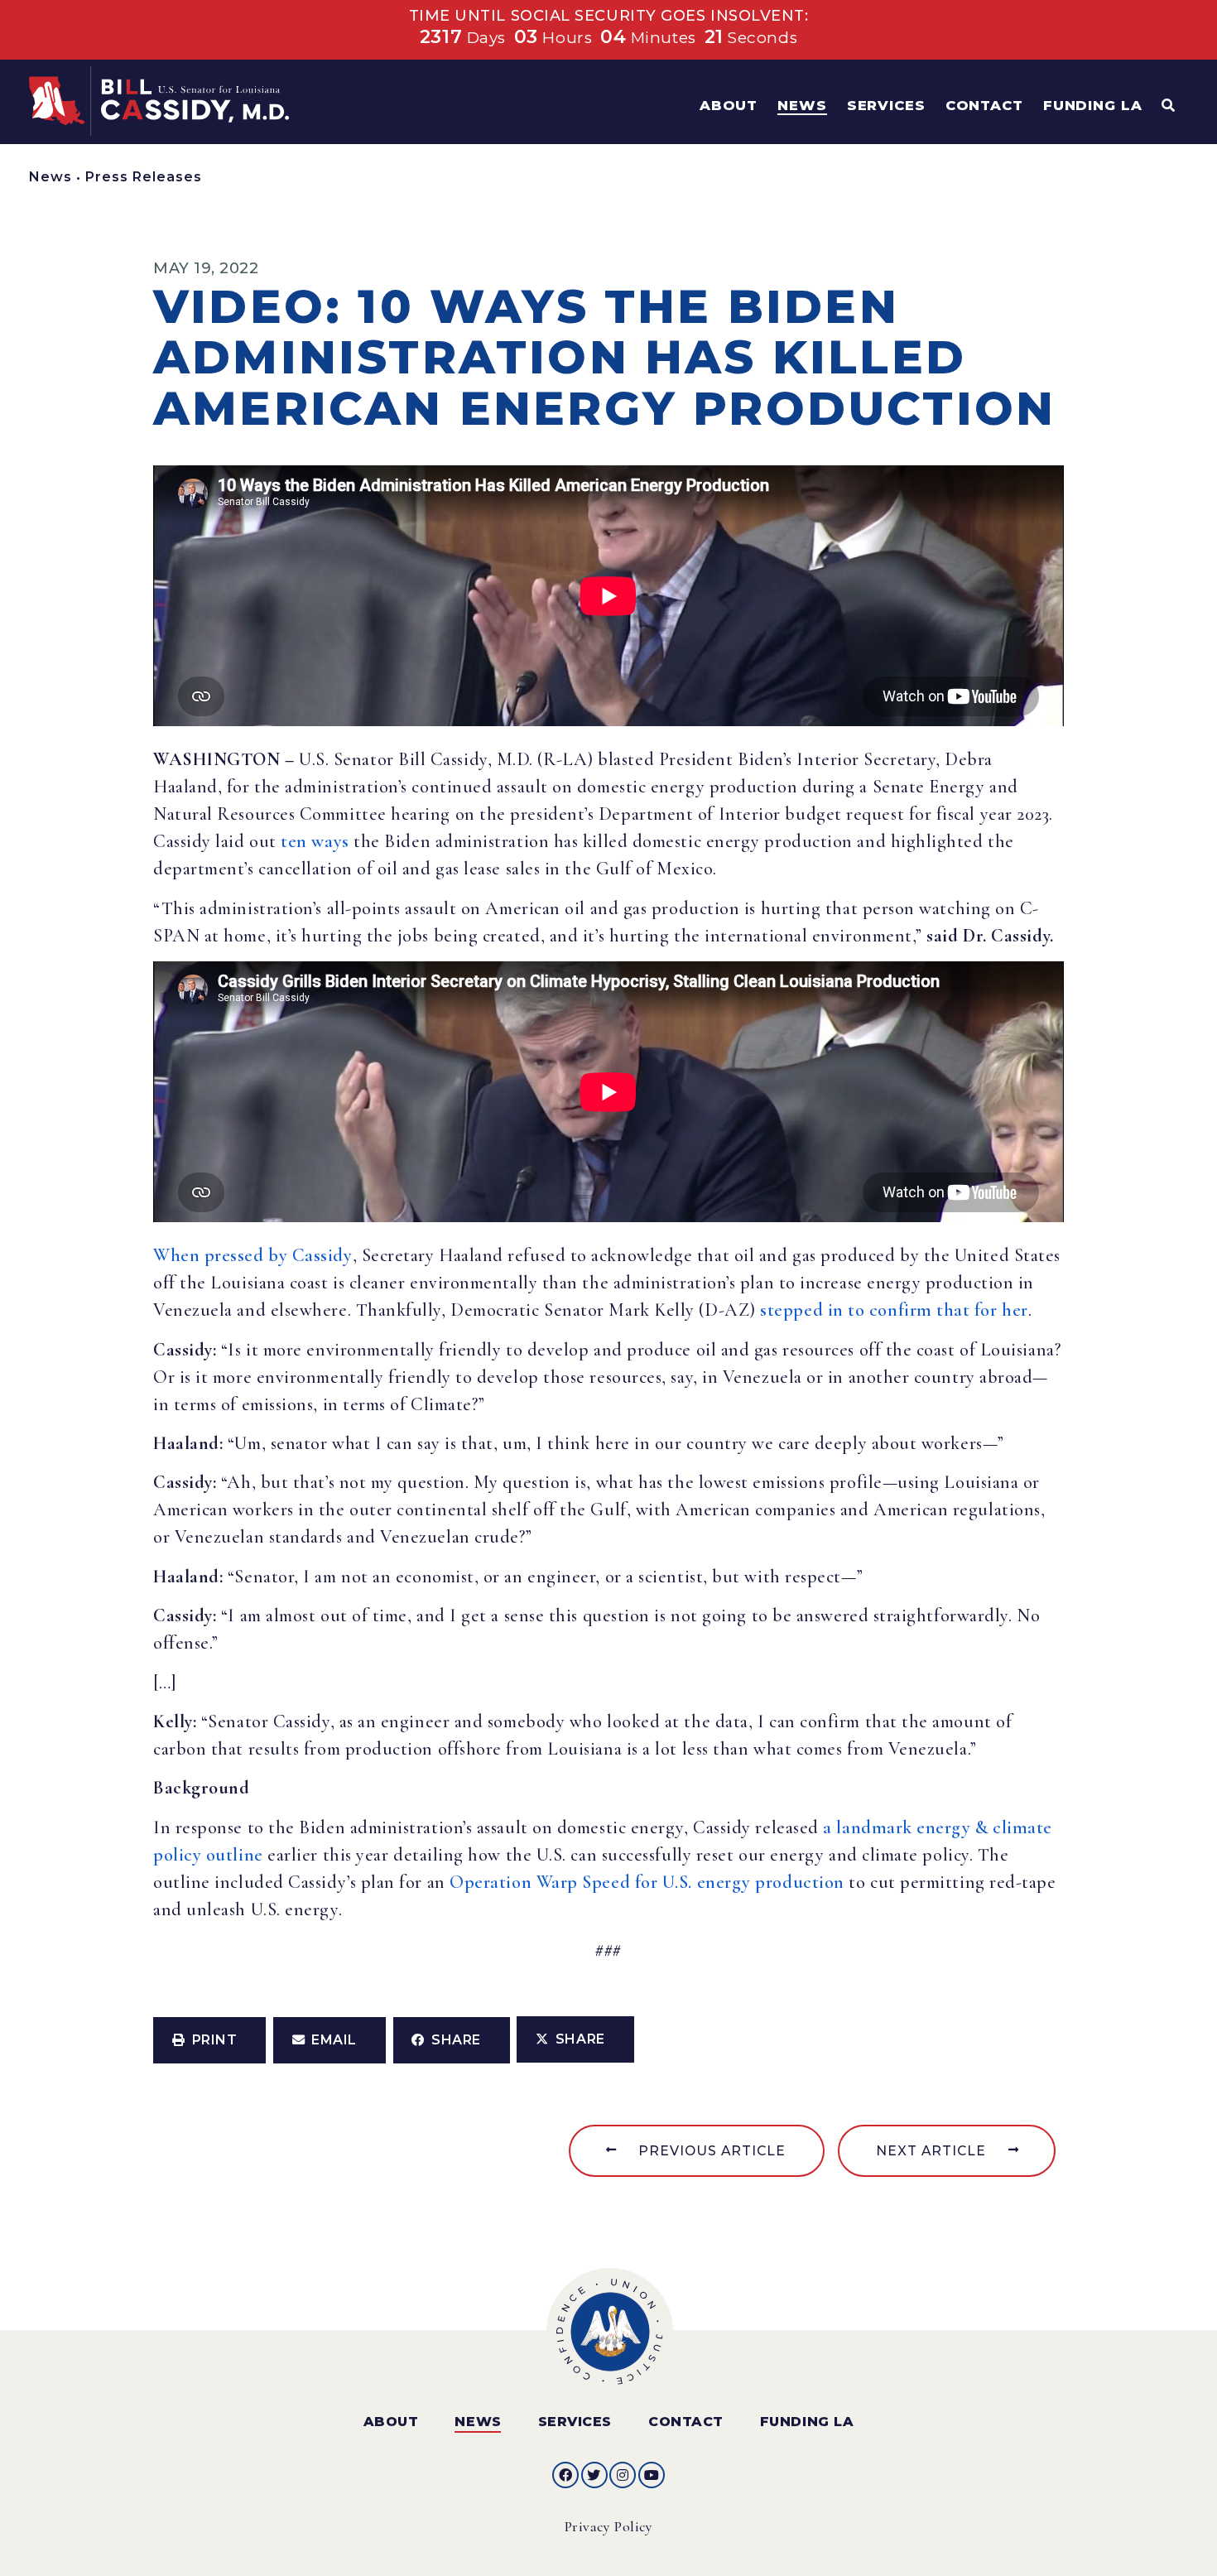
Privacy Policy (609, 2527)
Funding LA (807, 2422)
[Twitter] (594, 2475)
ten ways (315, 841)
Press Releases (144, 177)
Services (575, 2422)
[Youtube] (652, 2475)
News (51, 177)
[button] (209, 2040)
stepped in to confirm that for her (894, 1310)
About (391, 2422)
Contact (686, 2422)
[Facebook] (565, 2475)
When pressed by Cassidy (253, 1255)
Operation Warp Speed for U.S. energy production (647, 1882)
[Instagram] (623, 2475)
